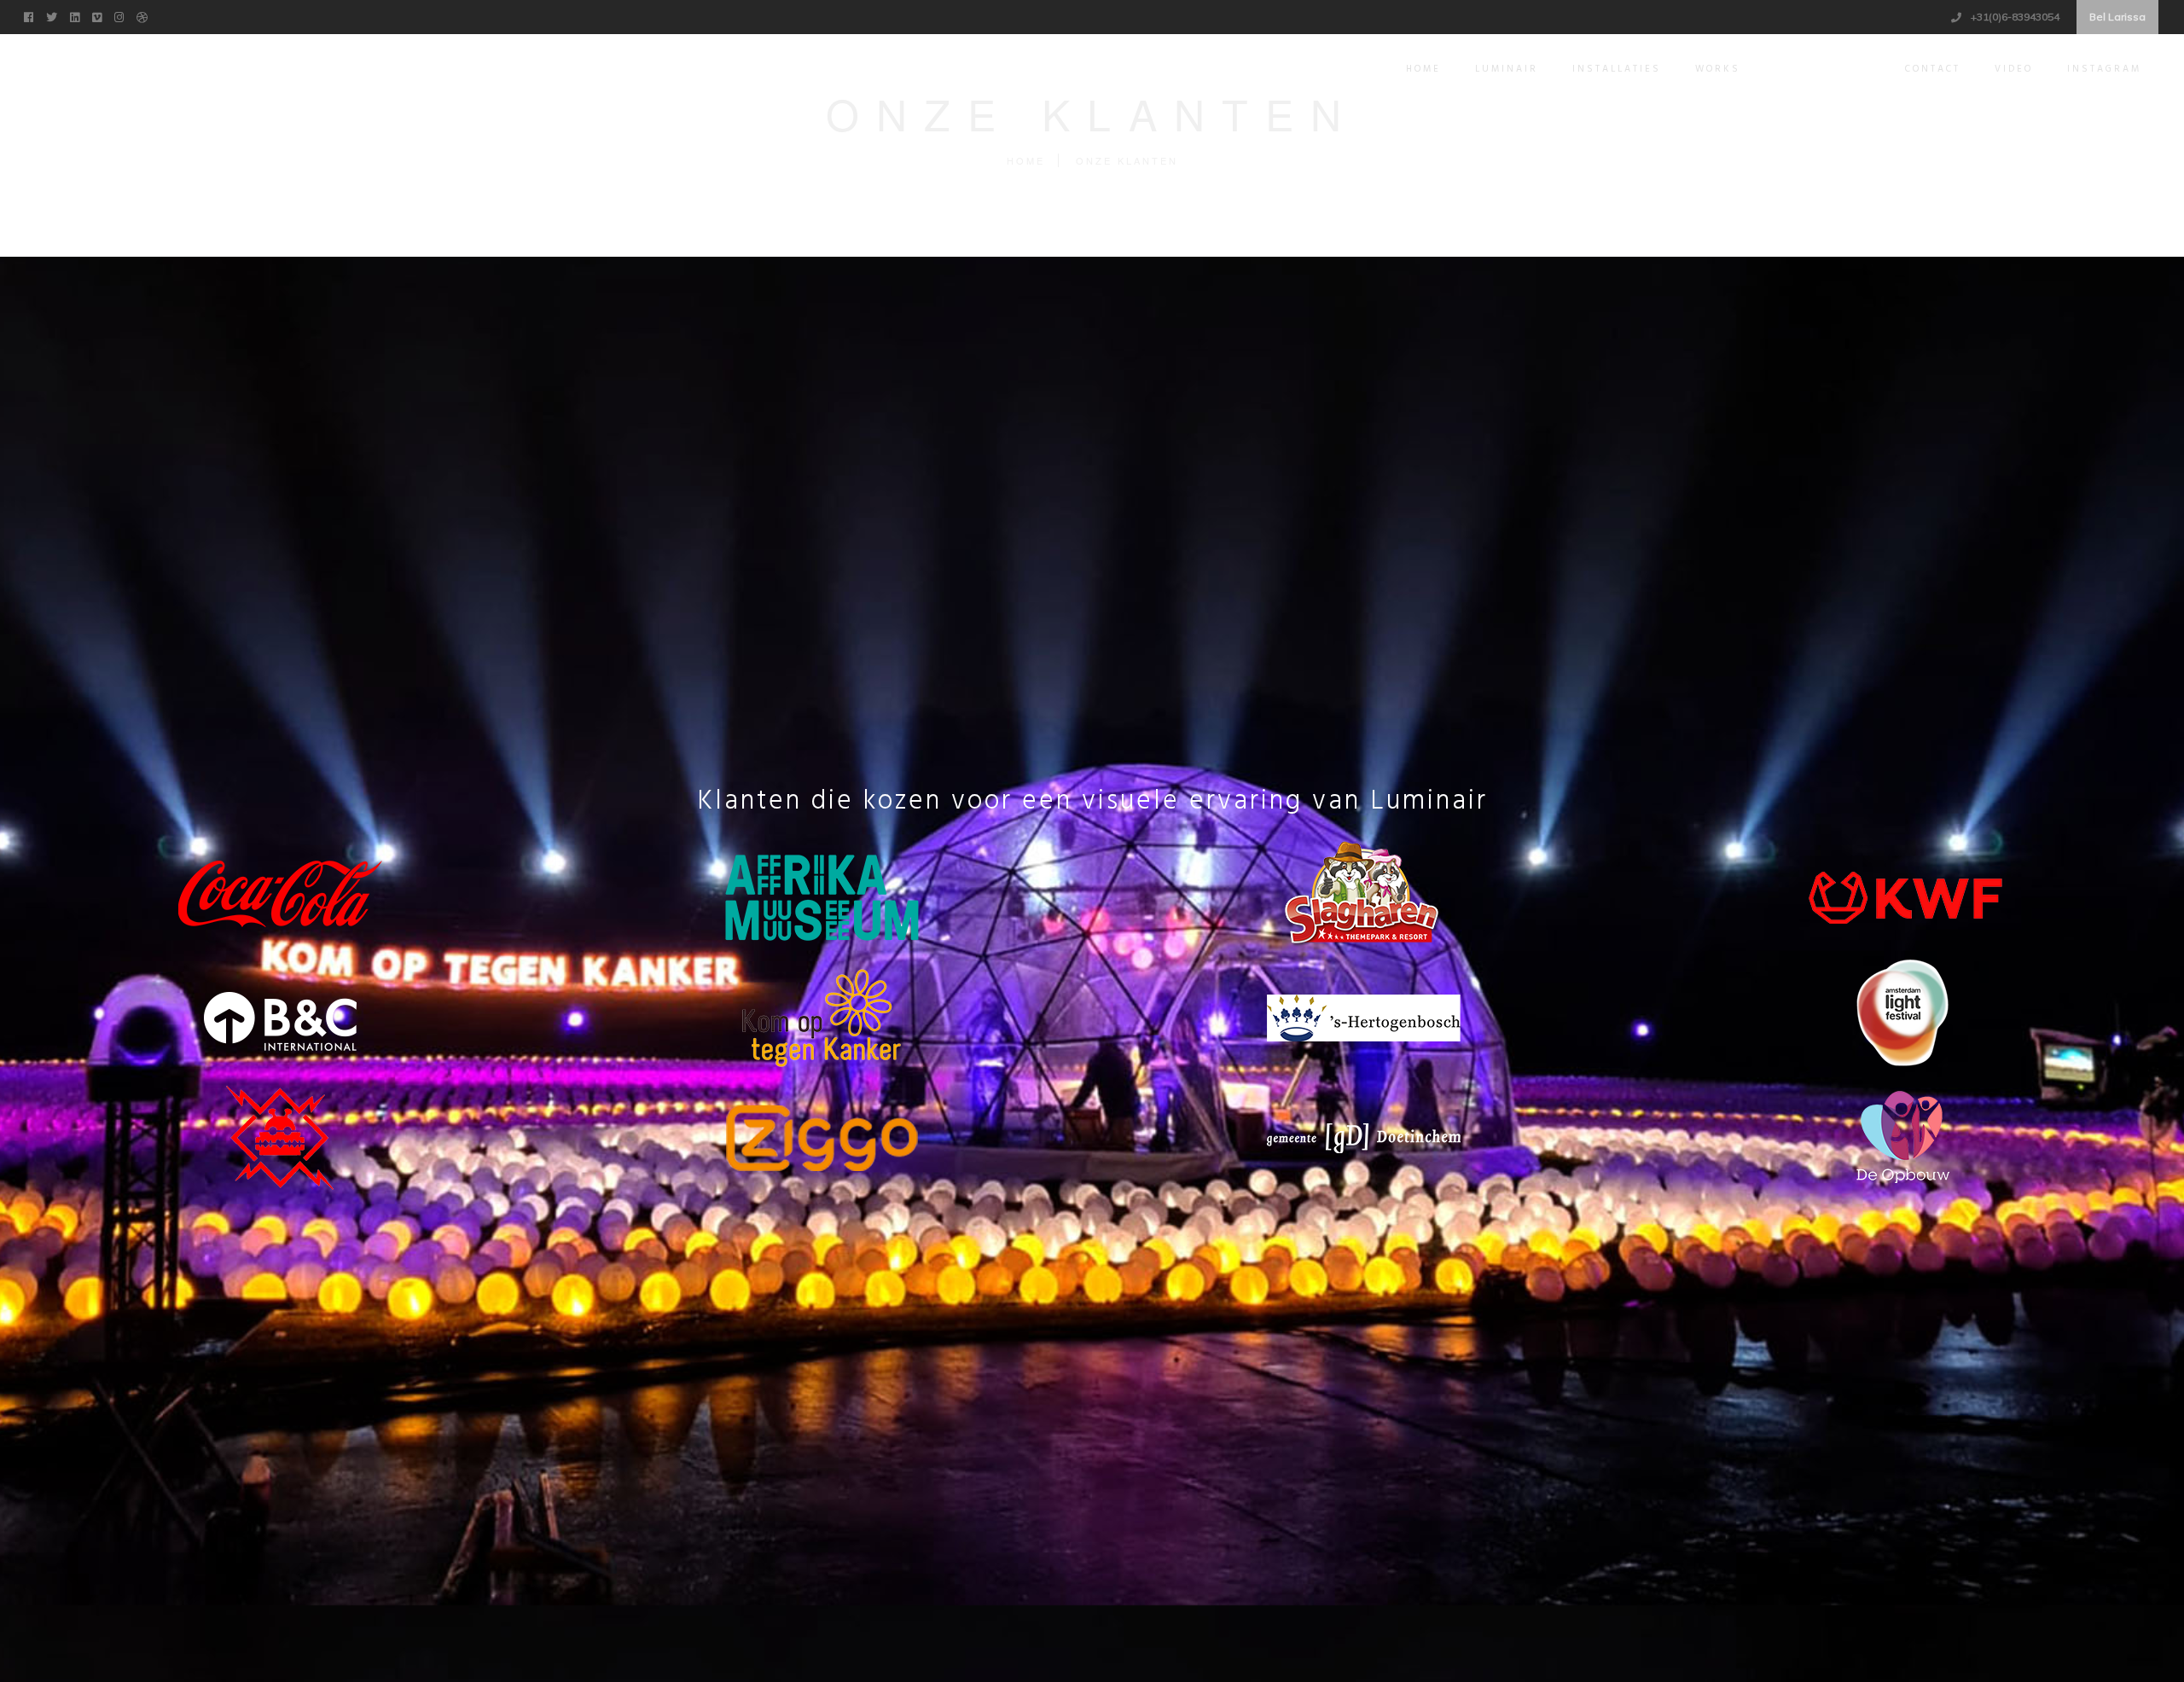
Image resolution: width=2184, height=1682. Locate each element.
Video (2014, 69)
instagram (2104, 69)
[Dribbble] (144, 16)
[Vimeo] (99, 16)
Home (1423, 69)
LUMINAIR (1507, 69)
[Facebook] (31, 16)
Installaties (1617, 69)
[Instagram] (121, 16)
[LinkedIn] (77, 16)
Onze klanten (1823, 69)
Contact (1933, 69)
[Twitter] (54, 16)
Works (1718, 69)
